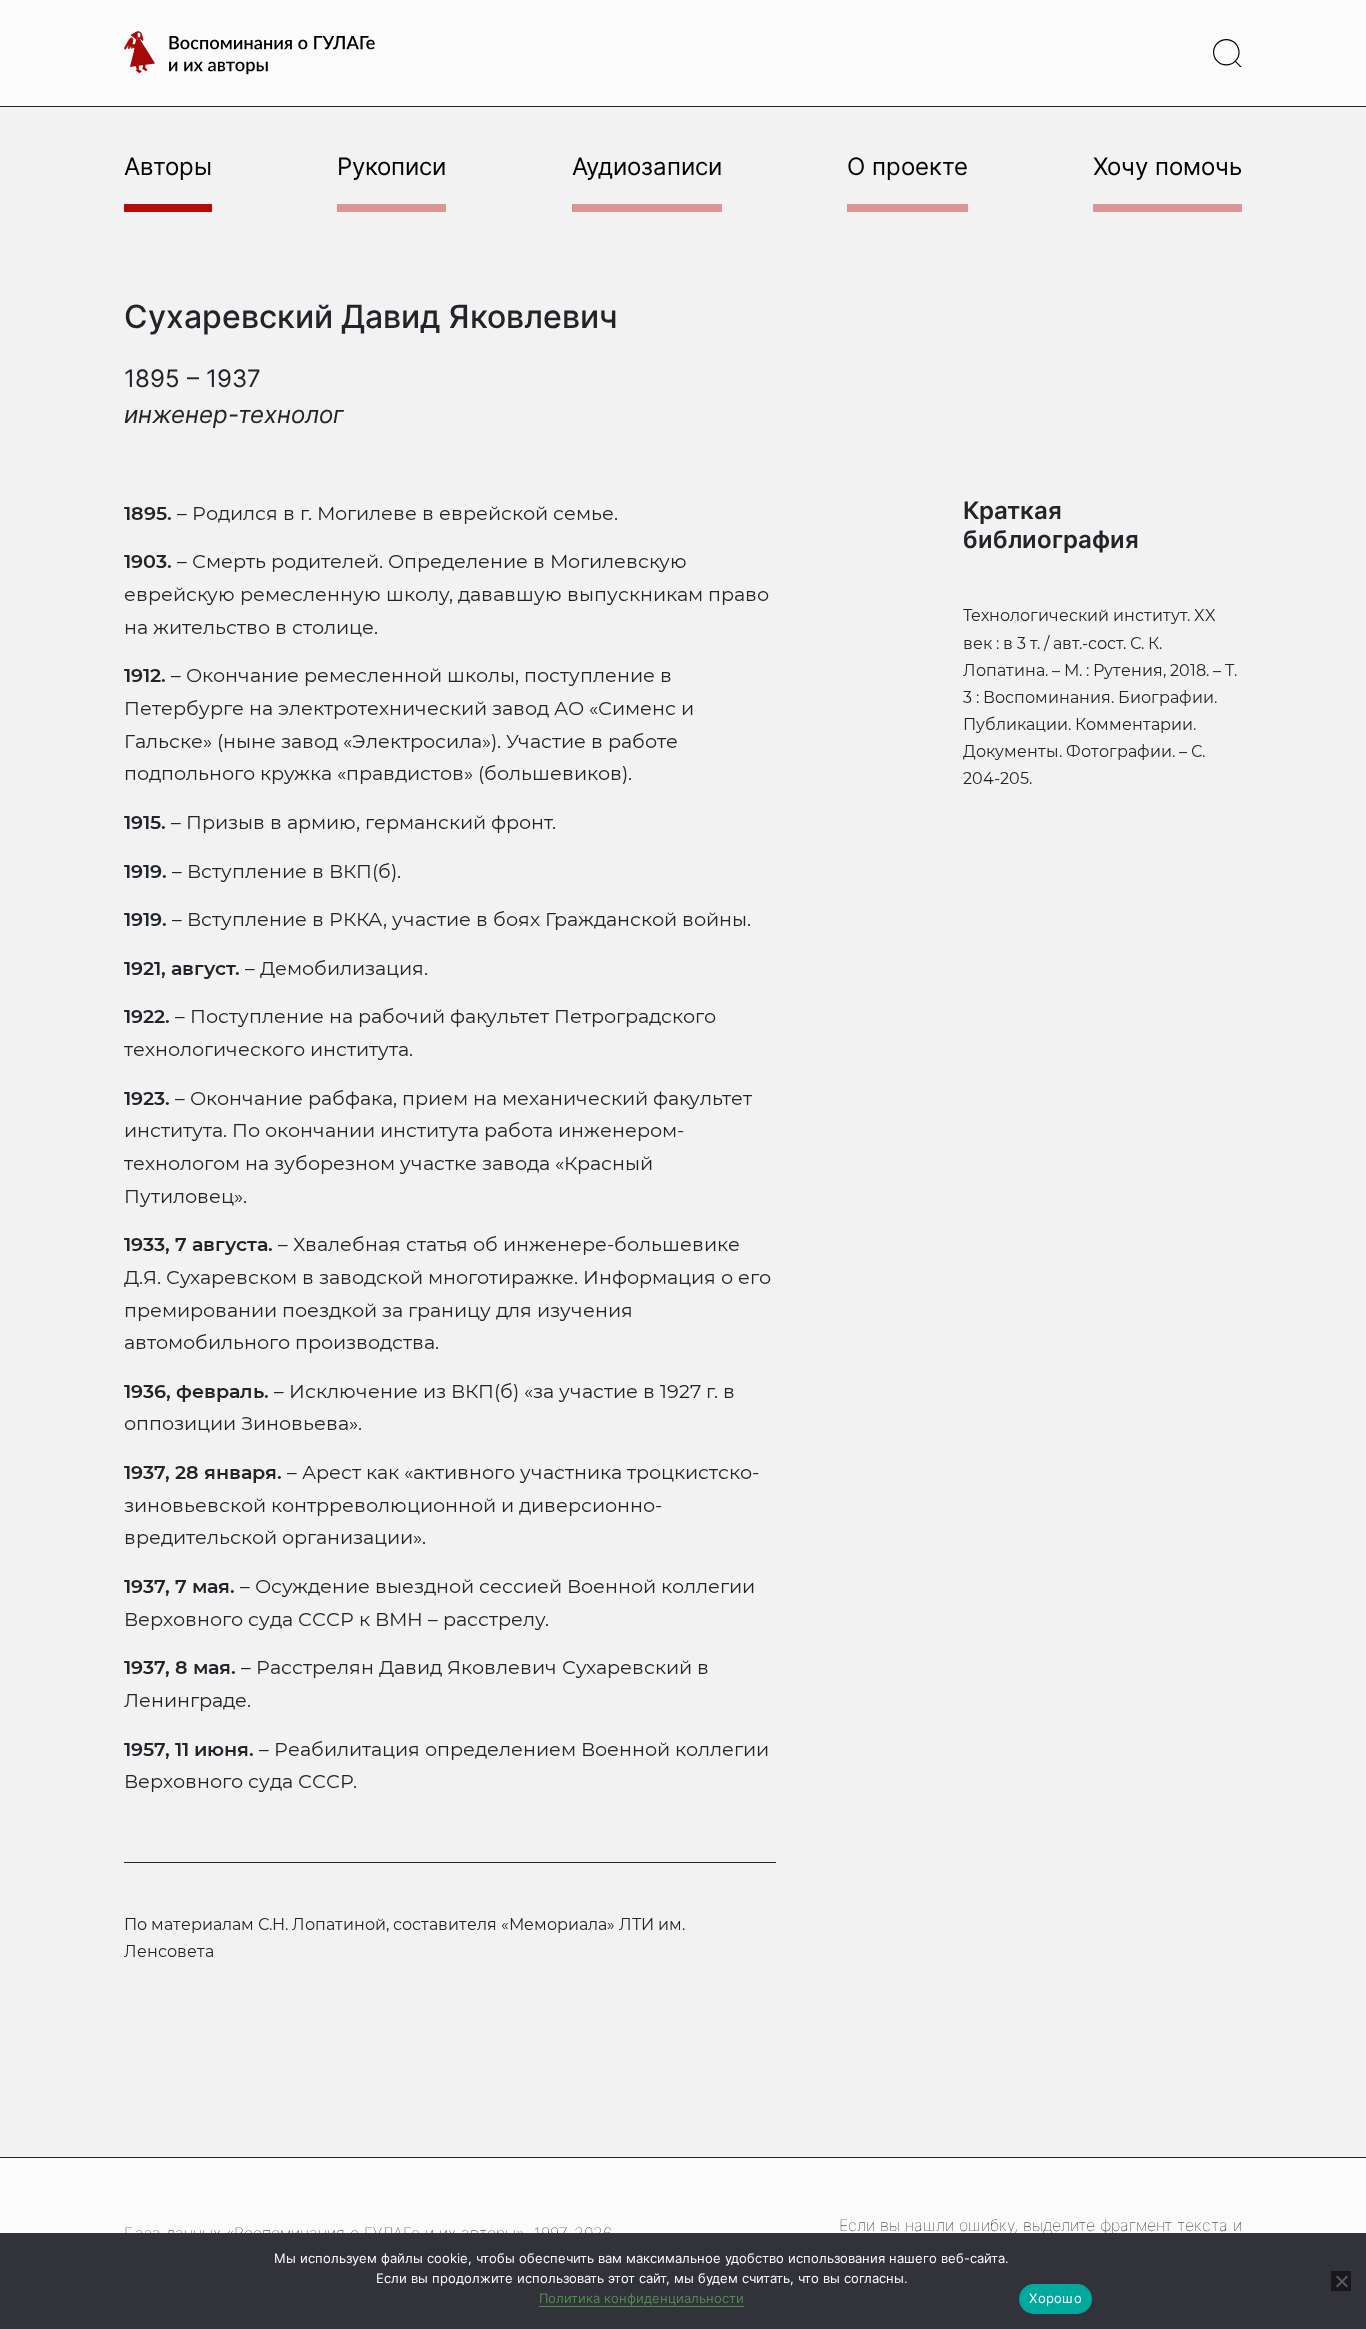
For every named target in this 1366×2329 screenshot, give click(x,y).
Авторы (168, 166)
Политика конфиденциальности (641, 2298)
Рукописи (391, 166)
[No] (1341, 2281)
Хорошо (1055, 2298)
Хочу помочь (1167, 166)
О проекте (907, 166)
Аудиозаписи (647, 166)
